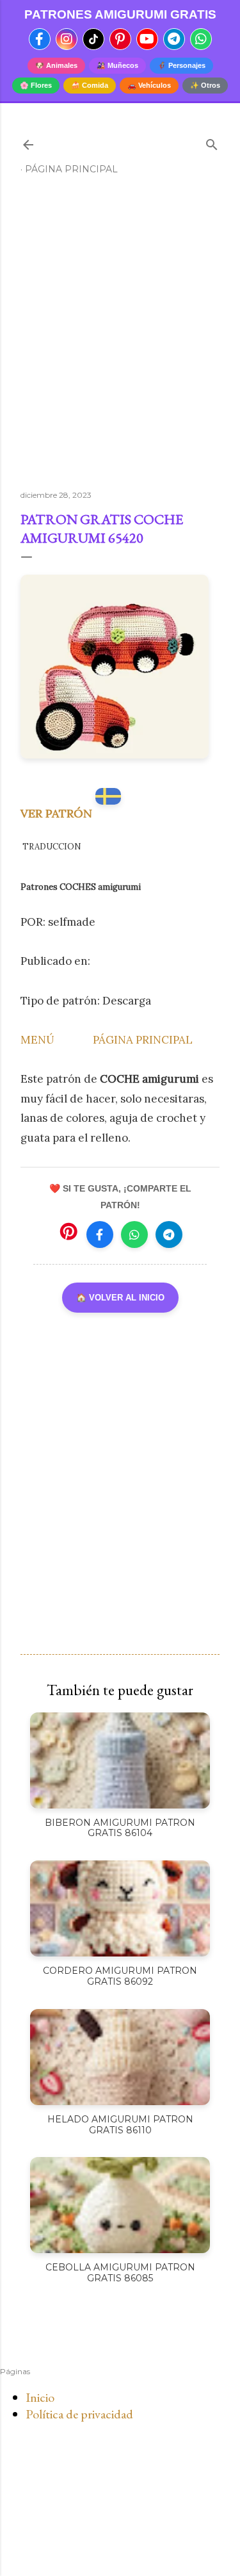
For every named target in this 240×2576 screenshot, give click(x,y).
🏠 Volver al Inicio (120, 1298)
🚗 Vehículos (149, 85)
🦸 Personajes (181, 65)
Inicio (40, 2397)
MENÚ (37, 1040)
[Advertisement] (120, 338)
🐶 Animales (56, 65)
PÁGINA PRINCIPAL (143, 1040)
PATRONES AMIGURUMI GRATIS (120, 14)
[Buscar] (212, 142)
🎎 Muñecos (117, 65)
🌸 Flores (36, 85)
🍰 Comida (90, 85)
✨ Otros (205, 85)
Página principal (71, 169)
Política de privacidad (79, 2414)
